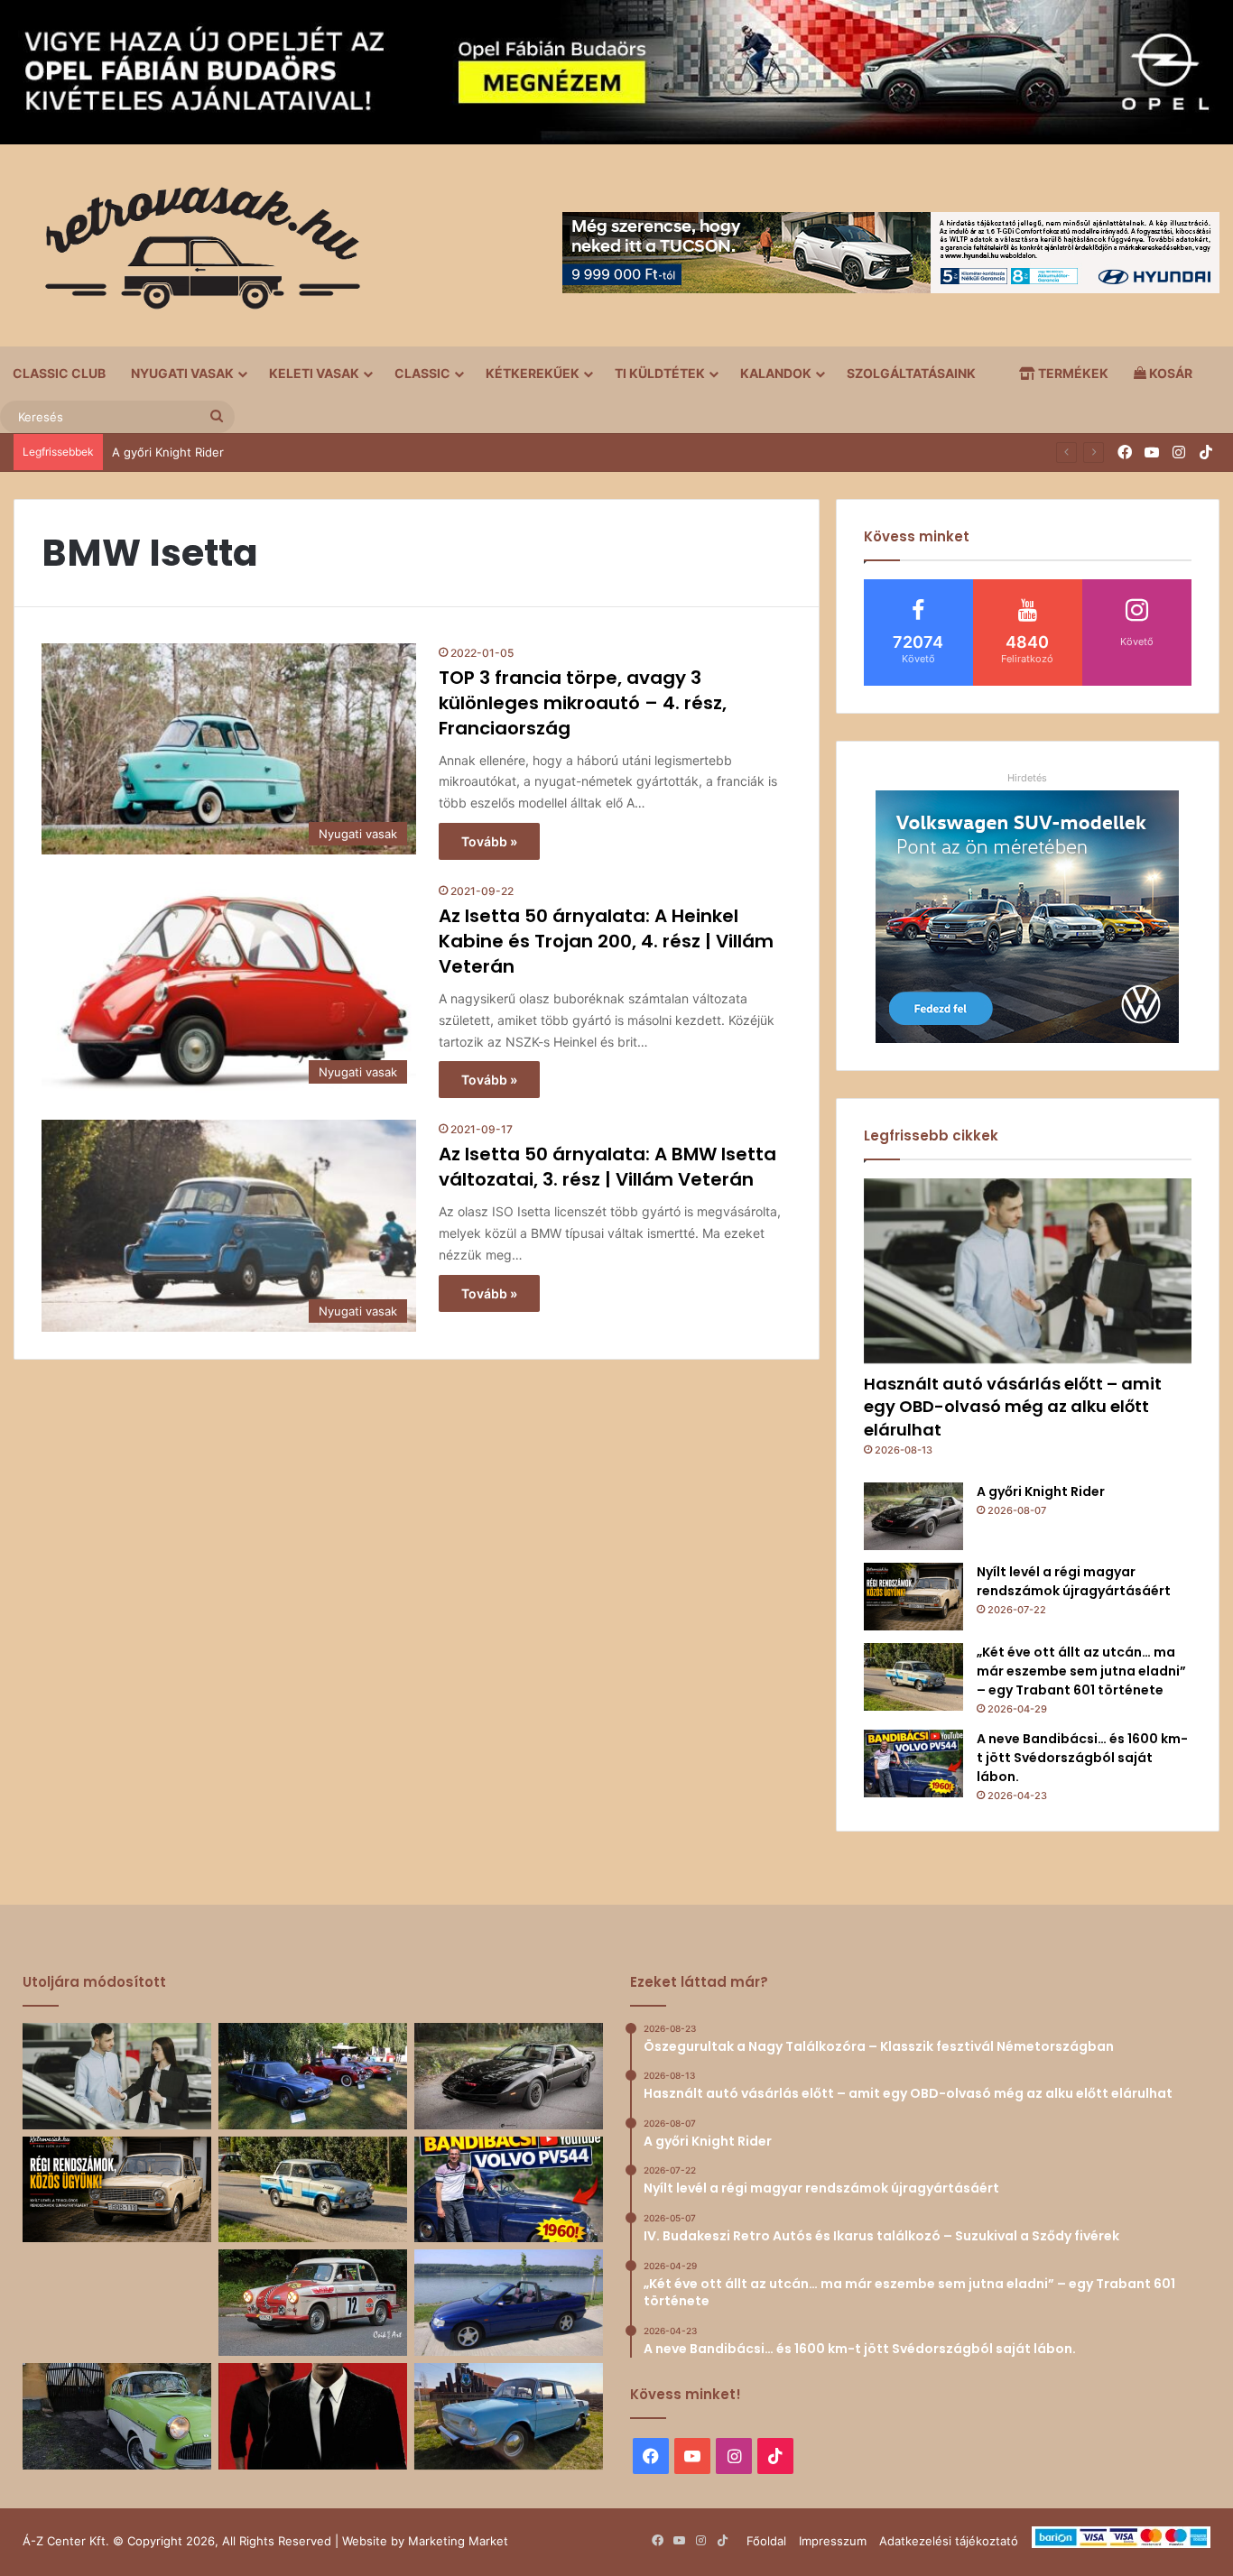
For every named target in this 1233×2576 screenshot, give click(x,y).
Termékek (1072, 373)
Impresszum (833, 2541)
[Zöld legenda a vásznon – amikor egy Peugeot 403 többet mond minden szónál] (313, 2416)
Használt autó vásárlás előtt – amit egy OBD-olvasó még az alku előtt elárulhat (1013, 1406)
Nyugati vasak (182, 373)
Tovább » (489, 841)
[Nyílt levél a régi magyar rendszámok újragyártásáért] (913, 1597)
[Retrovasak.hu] (194, 254)
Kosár (1169, 373)
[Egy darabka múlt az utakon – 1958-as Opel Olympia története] (117, 2416)
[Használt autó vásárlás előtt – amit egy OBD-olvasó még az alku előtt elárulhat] (1028, 1271)
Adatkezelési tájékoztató (949, 2541)
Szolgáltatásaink (911, 373)
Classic (422, 373)
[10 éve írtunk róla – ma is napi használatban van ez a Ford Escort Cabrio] (509, 2303)
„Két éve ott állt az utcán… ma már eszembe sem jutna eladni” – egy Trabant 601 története (1081, 1671)
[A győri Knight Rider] (913, 1516)
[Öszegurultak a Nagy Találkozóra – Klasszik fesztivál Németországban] (313, 2076)
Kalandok (776, 373)
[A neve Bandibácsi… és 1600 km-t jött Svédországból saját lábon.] (913, 1763)
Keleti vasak (314, 373)
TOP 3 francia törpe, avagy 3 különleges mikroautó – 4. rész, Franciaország (583, 703)
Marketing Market (458, 2541)
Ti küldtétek (660, 373)
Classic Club (59, 373)
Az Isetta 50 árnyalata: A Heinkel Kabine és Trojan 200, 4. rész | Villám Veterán (606, 941)
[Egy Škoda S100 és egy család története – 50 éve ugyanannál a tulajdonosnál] (509, 2416)
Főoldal (766, 2541)
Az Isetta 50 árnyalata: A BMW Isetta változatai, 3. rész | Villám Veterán (607, 1167)
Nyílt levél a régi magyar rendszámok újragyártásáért (1074, 1581)
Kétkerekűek (533, 373)
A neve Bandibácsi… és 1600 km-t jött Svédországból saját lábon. (1082, 1758)
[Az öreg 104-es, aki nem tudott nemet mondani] (117, 2303)
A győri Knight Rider (1041, 1491)
